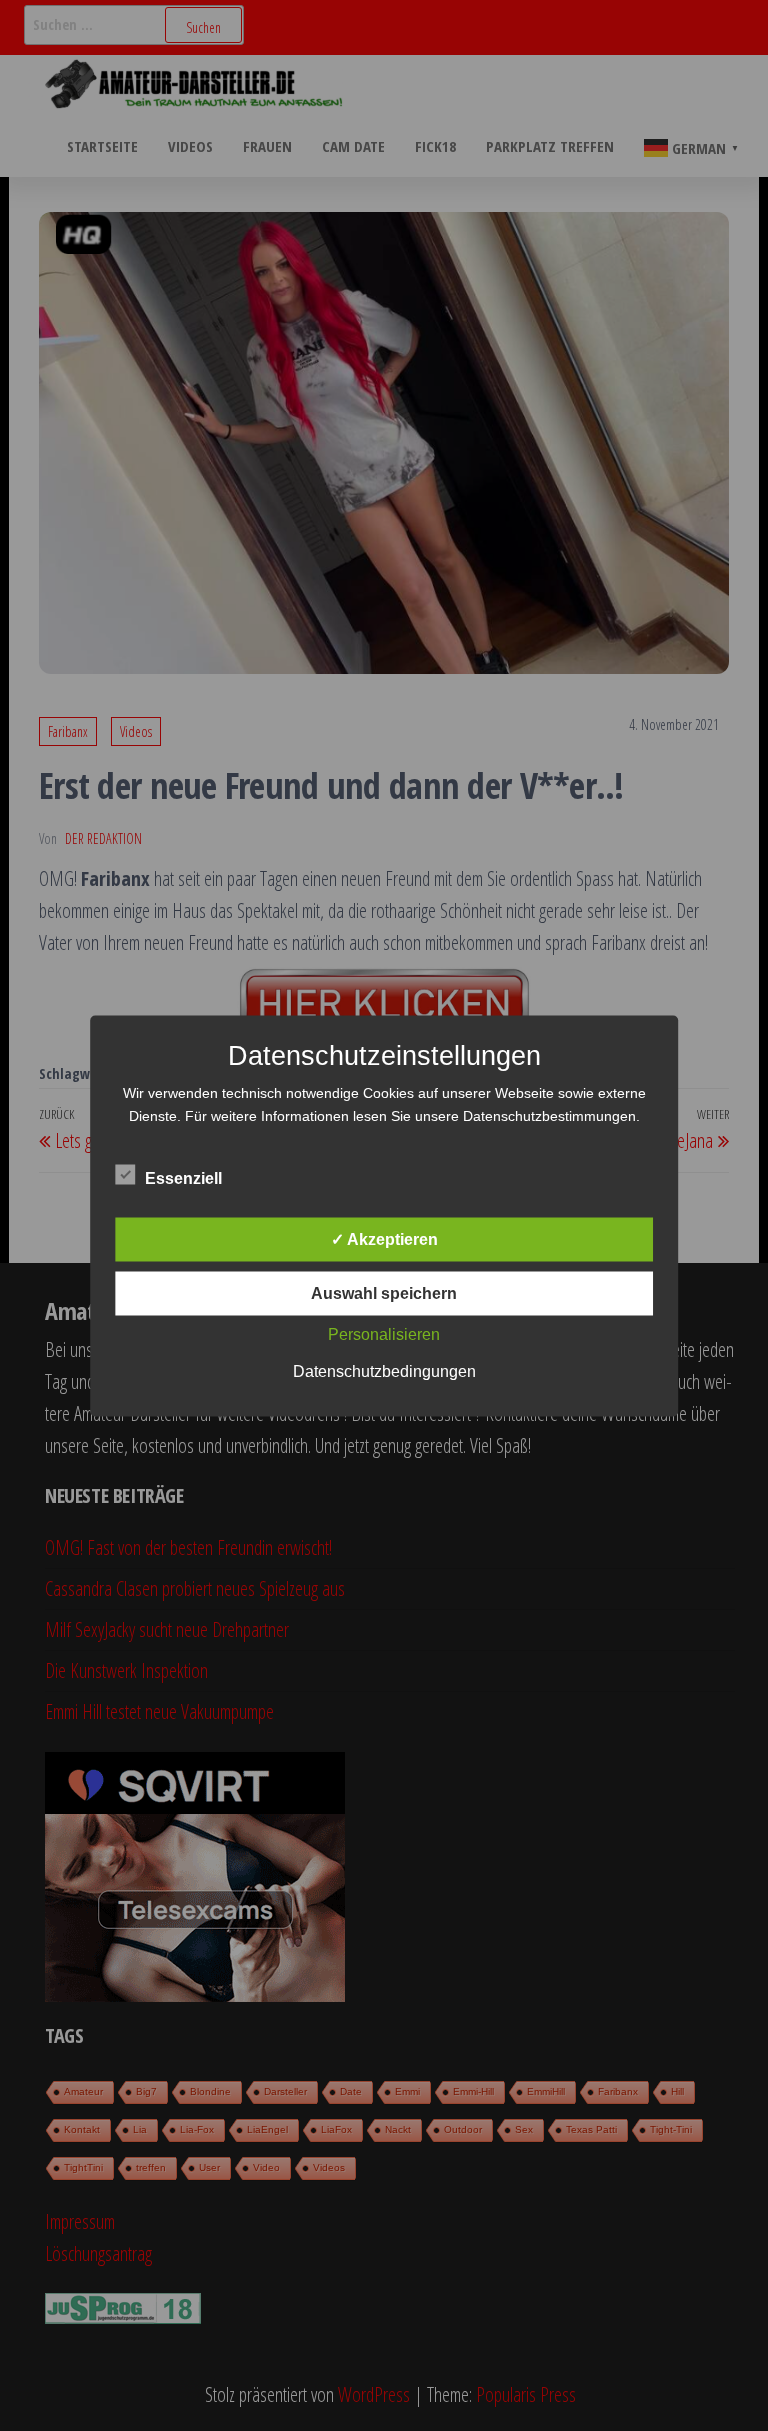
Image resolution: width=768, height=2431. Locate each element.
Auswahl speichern (384, 1292)
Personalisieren (384, 1333)
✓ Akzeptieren (384, 1238)
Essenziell (183, 1177)
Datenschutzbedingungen (384, 1370)
